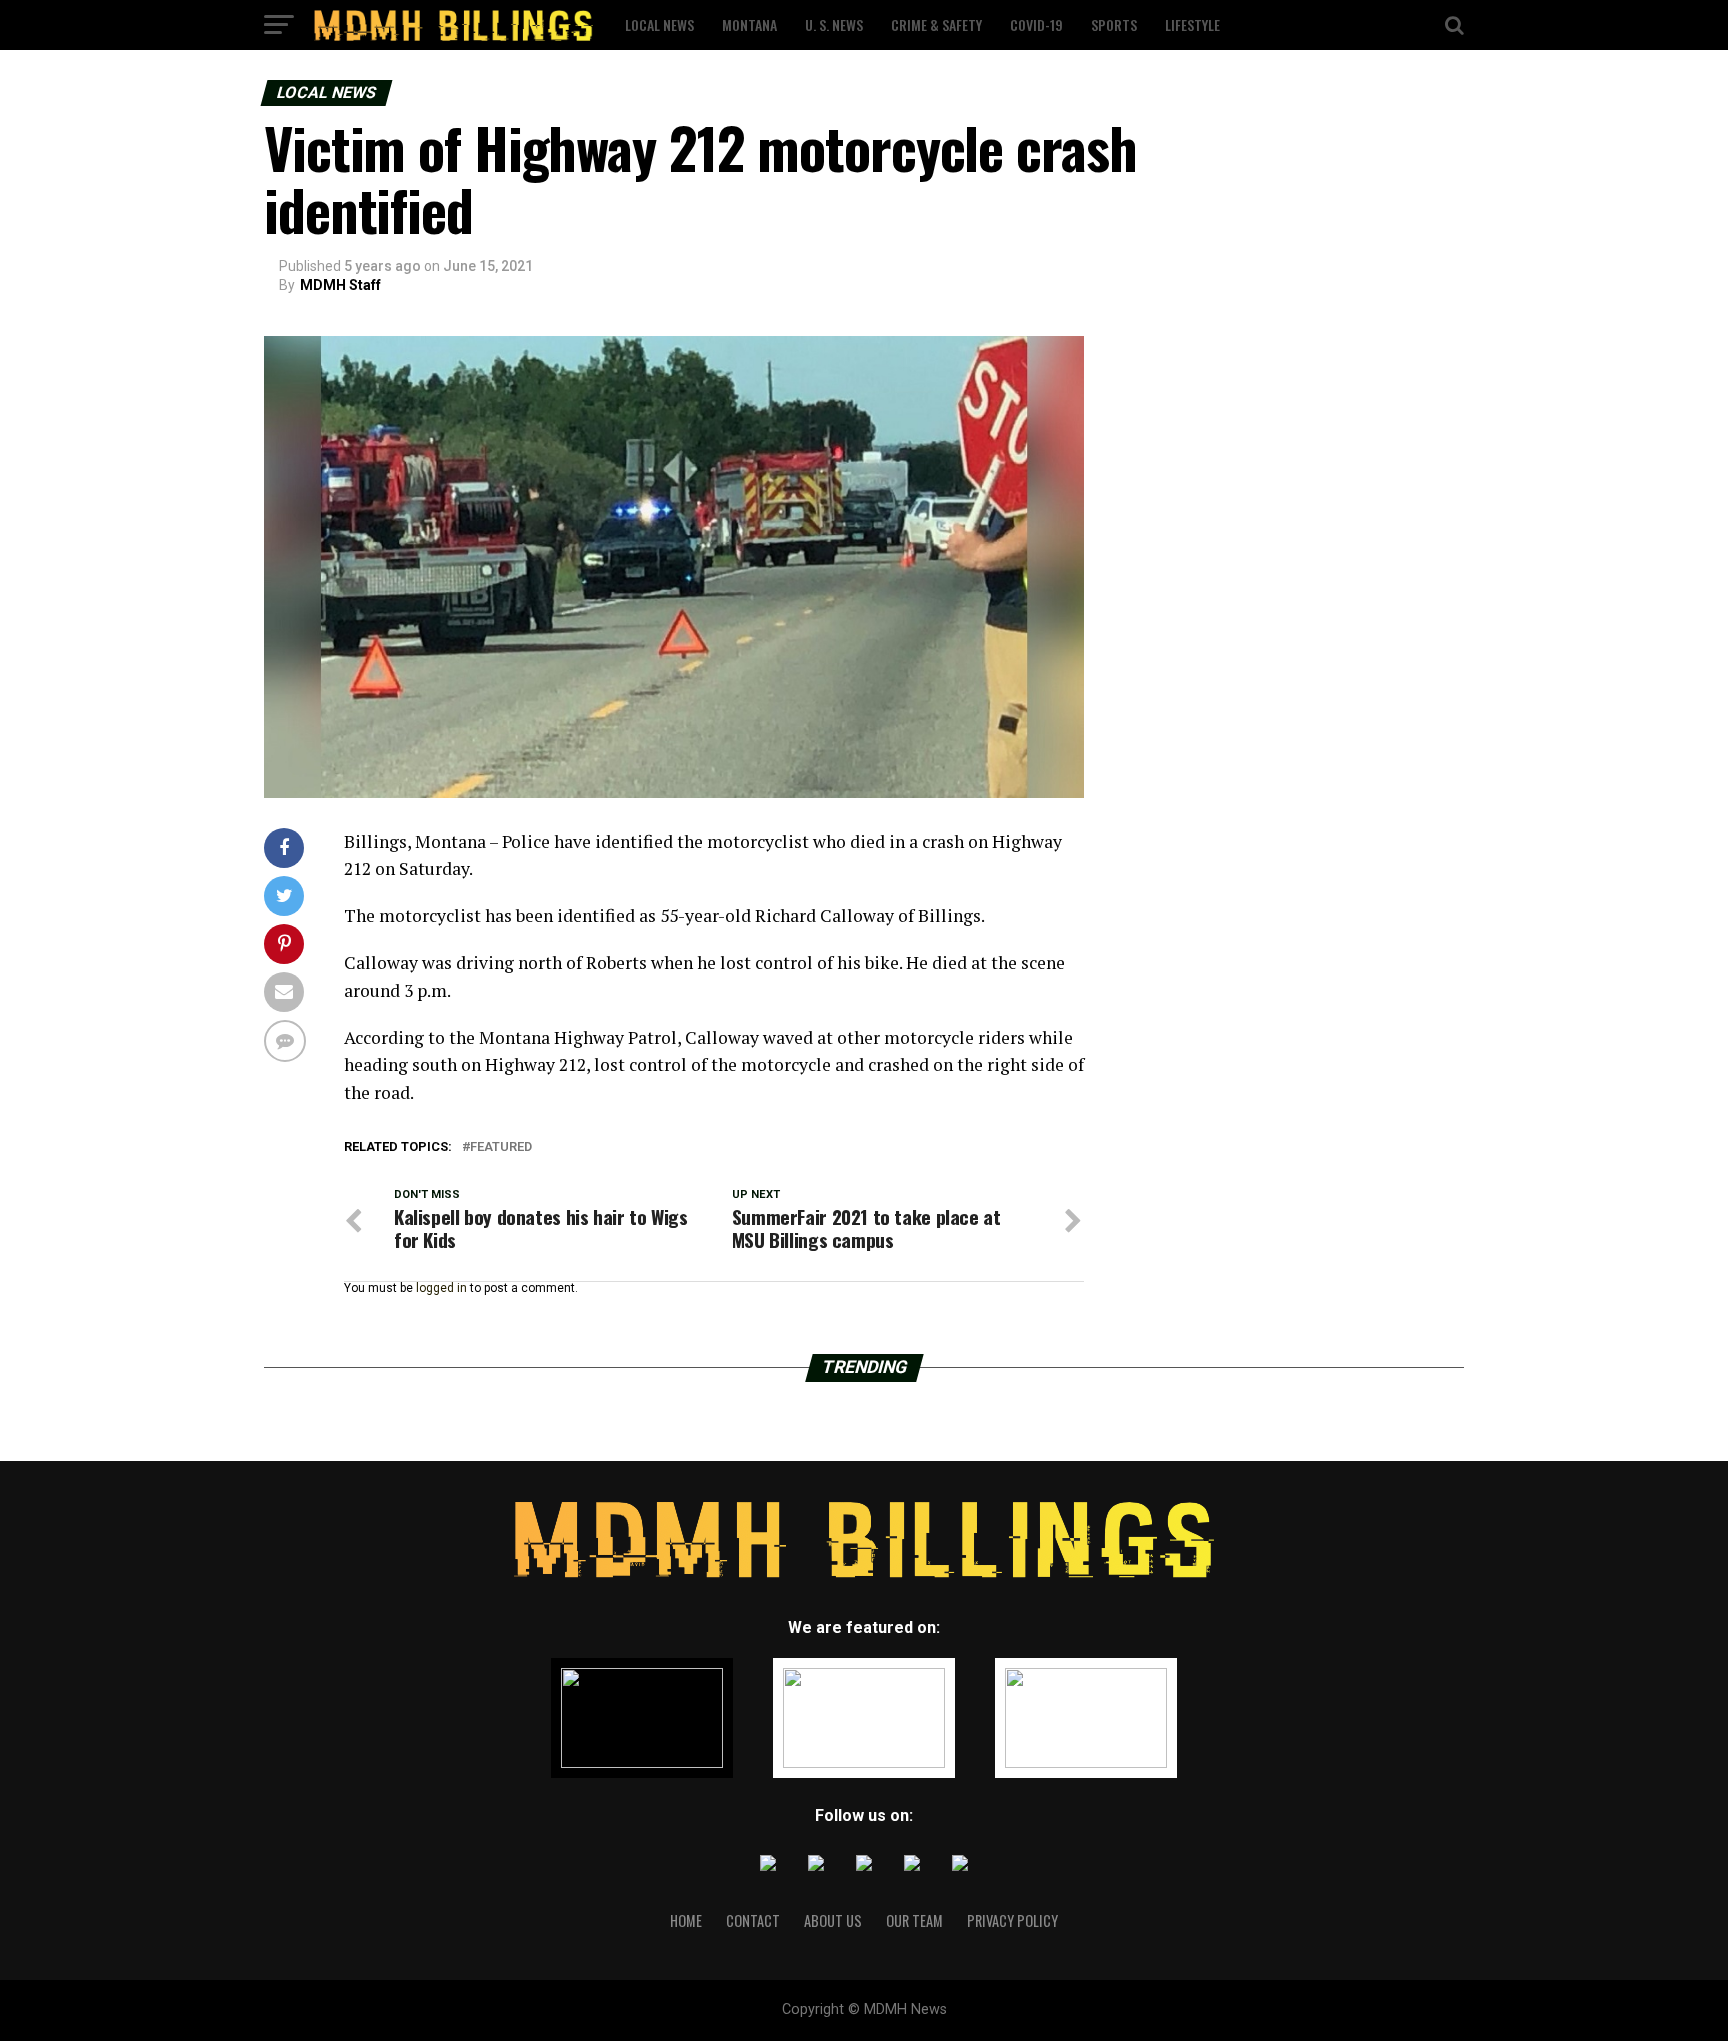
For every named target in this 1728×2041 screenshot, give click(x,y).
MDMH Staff (340, 285)
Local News (659, 24)
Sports (1114, 24)
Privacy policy (1012, 1920)
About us (833, 1920)
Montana (749, 24)
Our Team (914, 1920)
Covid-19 (1036, 24)
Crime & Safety (936, 24)
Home (686, 1920)
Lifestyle (1192, 24)
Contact (753, 1920)
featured (501, 1147)
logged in (441, 1288)
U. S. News (834, 24)
